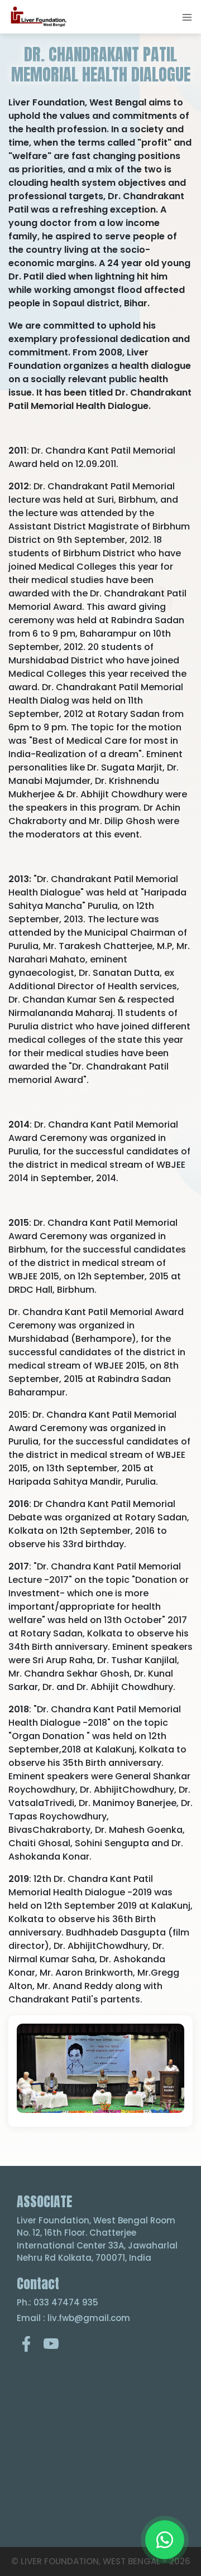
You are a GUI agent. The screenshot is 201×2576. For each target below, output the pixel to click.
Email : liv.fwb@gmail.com (73, 2318)
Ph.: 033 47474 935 (58, 2302)
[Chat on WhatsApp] (165, 2540)
